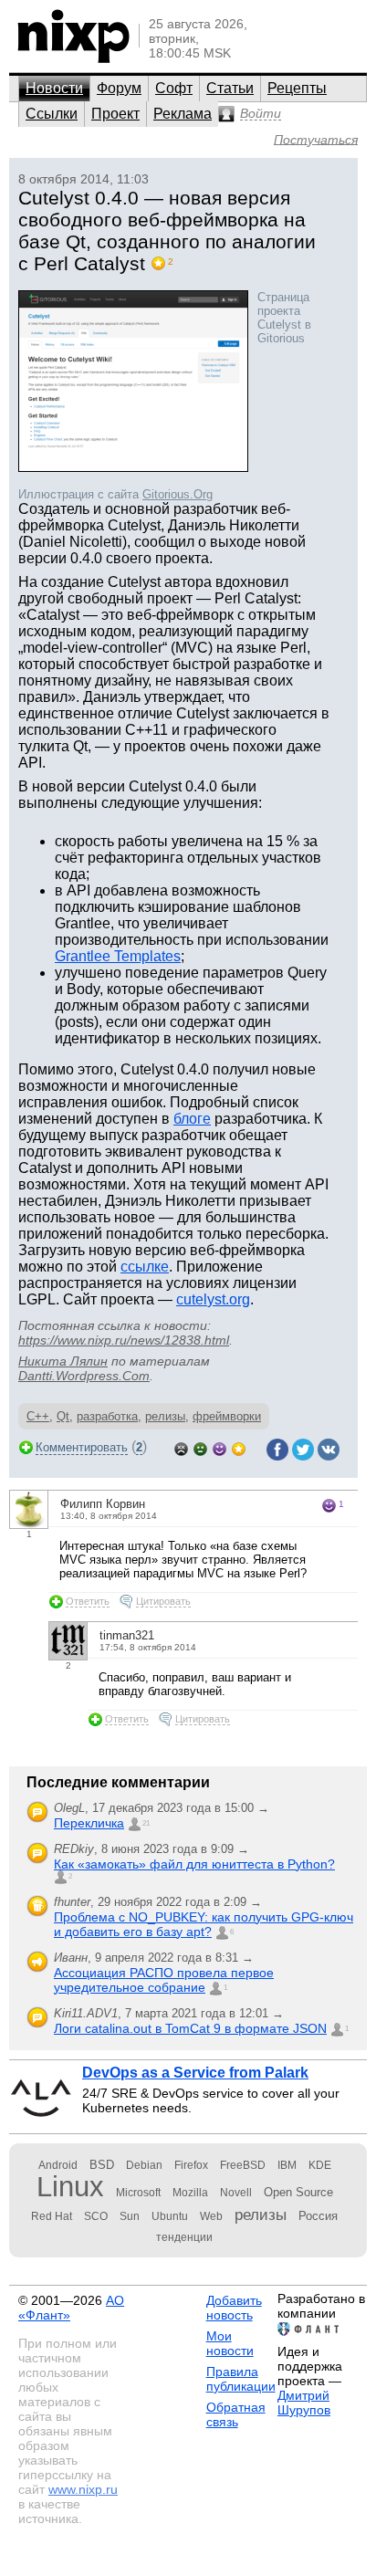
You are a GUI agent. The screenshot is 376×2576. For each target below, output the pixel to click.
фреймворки (227, 1416)
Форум (119, 88)
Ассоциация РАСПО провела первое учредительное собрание (164, 1980)
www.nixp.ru (83, 2489)
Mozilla (190, 2193)
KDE (320, 2165)
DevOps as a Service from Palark (195, 2073)
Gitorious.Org (178, 494)
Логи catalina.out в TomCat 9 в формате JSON (190, 2028)
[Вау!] (239, 1447)
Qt (63, 1416)
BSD (102, 2165)
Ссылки (52, 114)
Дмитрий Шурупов (304, 2403)
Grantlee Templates (118, 956)
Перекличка (89, 1823)
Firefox (191, 2165)
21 (146, 1823)
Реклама (183, 114)
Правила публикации (241, 2379)
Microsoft (138, 2193)
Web (211, 2216)
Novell (236, 2193)
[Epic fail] (181, 1447)
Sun (130, 2216)
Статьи (230, 88)
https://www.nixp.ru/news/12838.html (124, 1340)
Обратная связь (236, 2414)
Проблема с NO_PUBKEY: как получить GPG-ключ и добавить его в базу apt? (204, 1924)
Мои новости (230, 2343)
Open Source (298, 2192)
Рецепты (297, 88)
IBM (287, 2165)
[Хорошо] (219, 1447)
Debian (144, 2165)
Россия (318, 2216)
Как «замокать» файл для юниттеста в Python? (194, 1864)
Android (58, 2165)
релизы (165, 1416)
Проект (115, 114)
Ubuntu (170, 2216)
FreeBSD (243, 2165)
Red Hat (52, 2216)
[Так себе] (200, 1447)
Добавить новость (234, 2308)
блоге (192, 1119)
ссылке (145, 1267)
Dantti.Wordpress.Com (84, 1376)
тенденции (184, 2237)
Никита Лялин (63, 1361)
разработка (107, 1416)
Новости (54, 88)
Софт (174, 88)
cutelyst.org (213, 1299)
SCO (96, 2216)
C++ (38, 1416)
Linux (70, 2187)
